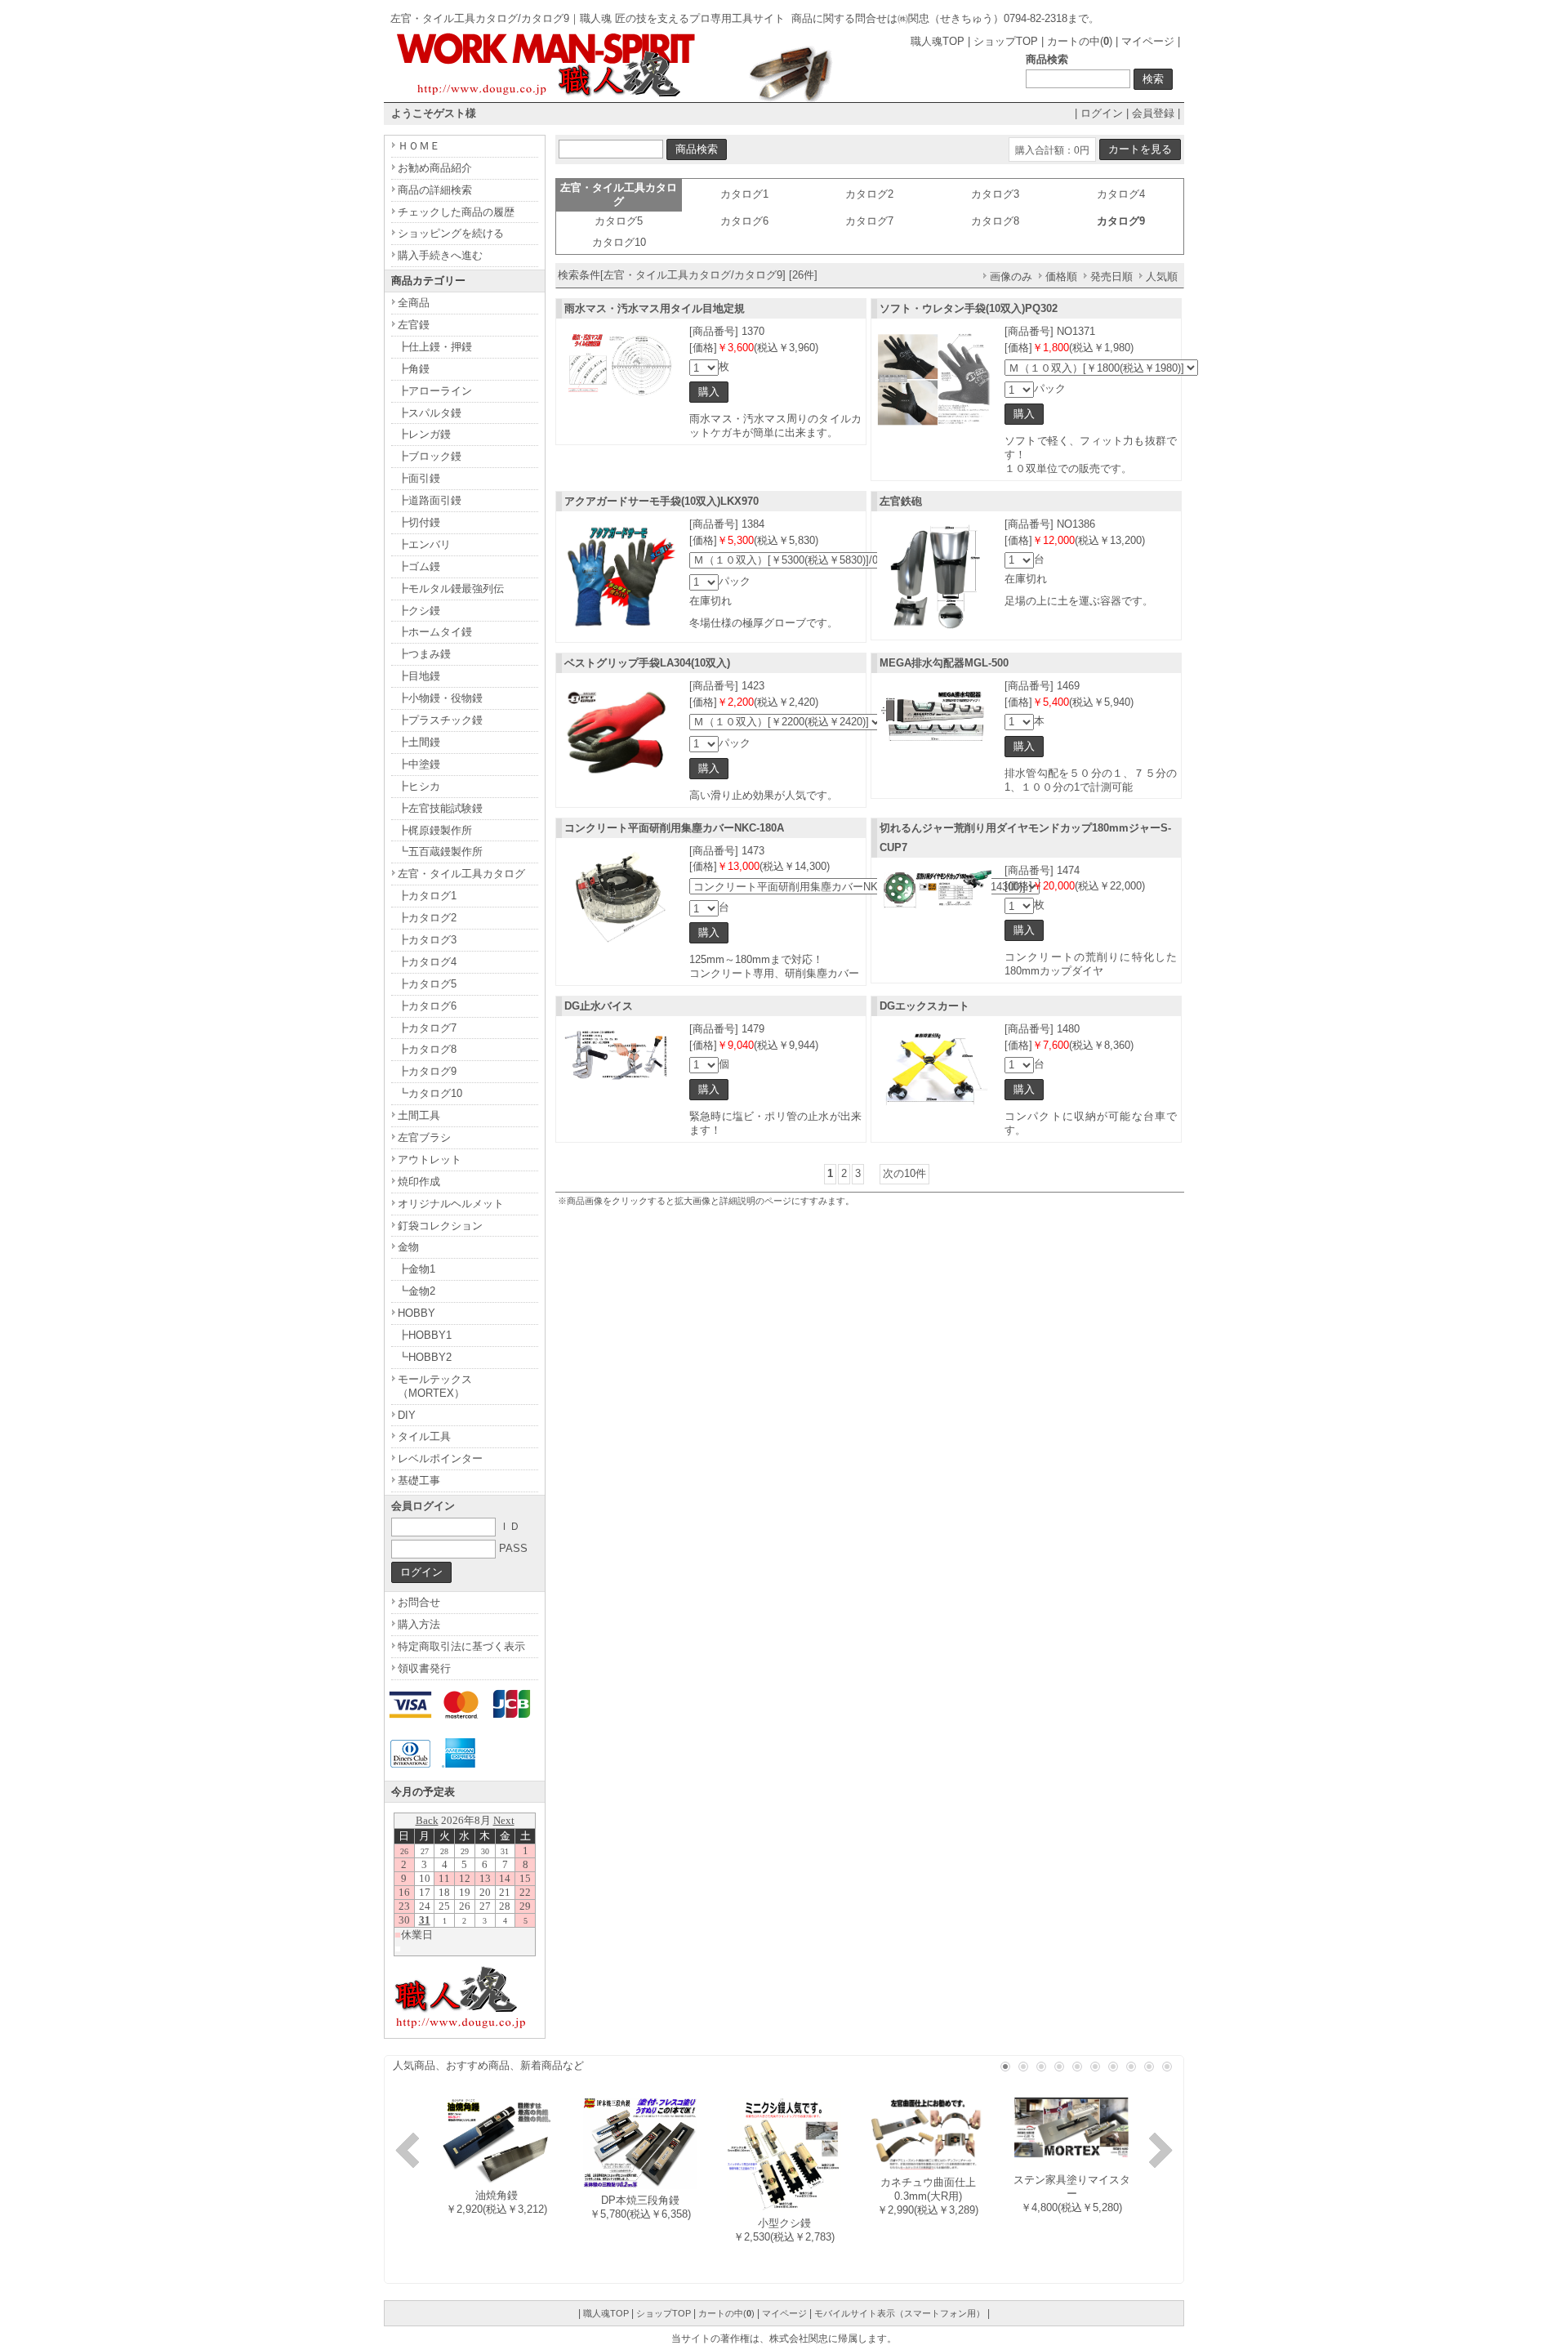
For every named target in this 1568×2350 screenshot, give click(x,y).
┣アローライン (435, 391)
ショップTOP (1006, 41)
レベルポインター (440, 1458)
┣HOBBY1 (425, 1335)
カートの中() (1080, 41)
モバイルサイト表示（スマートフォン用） (900, 2313)
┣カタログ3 (427, 940)
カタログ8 (995, 221)
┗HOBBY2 (425, 1357)
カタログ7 (869, 221)
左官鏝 (414, 325)
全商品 (414, 303)
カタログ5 (619, 221)
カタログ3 (995, 194)
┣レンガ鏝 (424, 434)
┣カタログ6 (427, 1006)
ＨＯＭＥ (419, 146)
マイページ (1148, 41)
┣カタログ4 (427, 962)
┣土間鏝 (419, 742)
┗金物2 (416, 1291)
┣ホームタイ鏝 (435, 632)
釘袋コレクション (440, 1226)
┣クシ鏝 (419, 611)
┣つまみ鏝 (424, 654)
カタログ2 (869, 194)
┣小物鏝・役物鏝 (440, 698)
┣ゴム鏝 (419, 566)
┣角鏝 (414, 369)
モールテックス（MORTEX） (435, 1386)
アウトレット (430, 1159)
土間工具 (419, 1115)
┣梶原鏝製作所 (435, 830)
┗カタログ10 (430, 1093)
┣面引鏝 (419, 478)
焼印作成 (419, 1182)
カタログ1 (744, 194)
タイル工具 (424, 1436)
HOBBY (416, 1313)
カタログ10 (619, 242)
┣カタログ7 (427, 1028)
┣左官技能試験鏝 (440, 808)
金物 (408, 1247)
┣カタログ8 (427, 1049)
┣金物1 (416, 1269)
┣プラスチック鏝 (440, 720)
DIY (407, 1415)
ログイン (1102, 113)
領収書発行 (424, 1668)
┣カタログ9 (427, 1071)
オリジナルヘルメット (451, 1204)
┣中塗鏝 (419, 764)
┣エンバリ (424, 544)
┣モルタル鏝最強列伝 (451, 589)
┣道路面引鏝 (430, 500)
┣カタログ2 (427, 918)
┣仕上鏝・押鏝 (435, 347)
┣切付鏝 (419, 522)
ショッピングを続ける (451, 233)
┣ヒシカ (419, 786)
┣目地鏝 (419, 676)
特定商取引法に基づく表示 (461, 1646)
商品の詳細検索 (435, 190)
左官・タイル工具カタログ (461, 874)
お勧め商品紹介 (435, 168)
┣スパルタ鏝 (430, 413)
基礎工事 (419, 1480)
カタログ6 (744, 221)
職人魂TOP (938, 41)
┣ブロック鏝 (430, 456)
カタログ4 (1121, 194)
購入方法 (419, 1624)
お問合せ (419, 1602)
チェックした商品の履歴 (456, 212)
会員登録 (1153, 113)
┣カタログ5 (427, 984)
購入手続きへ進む (440, 255)
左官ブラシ (424, 1137)
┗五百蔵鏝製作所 (440, 852)
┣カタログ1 (427, 896)
